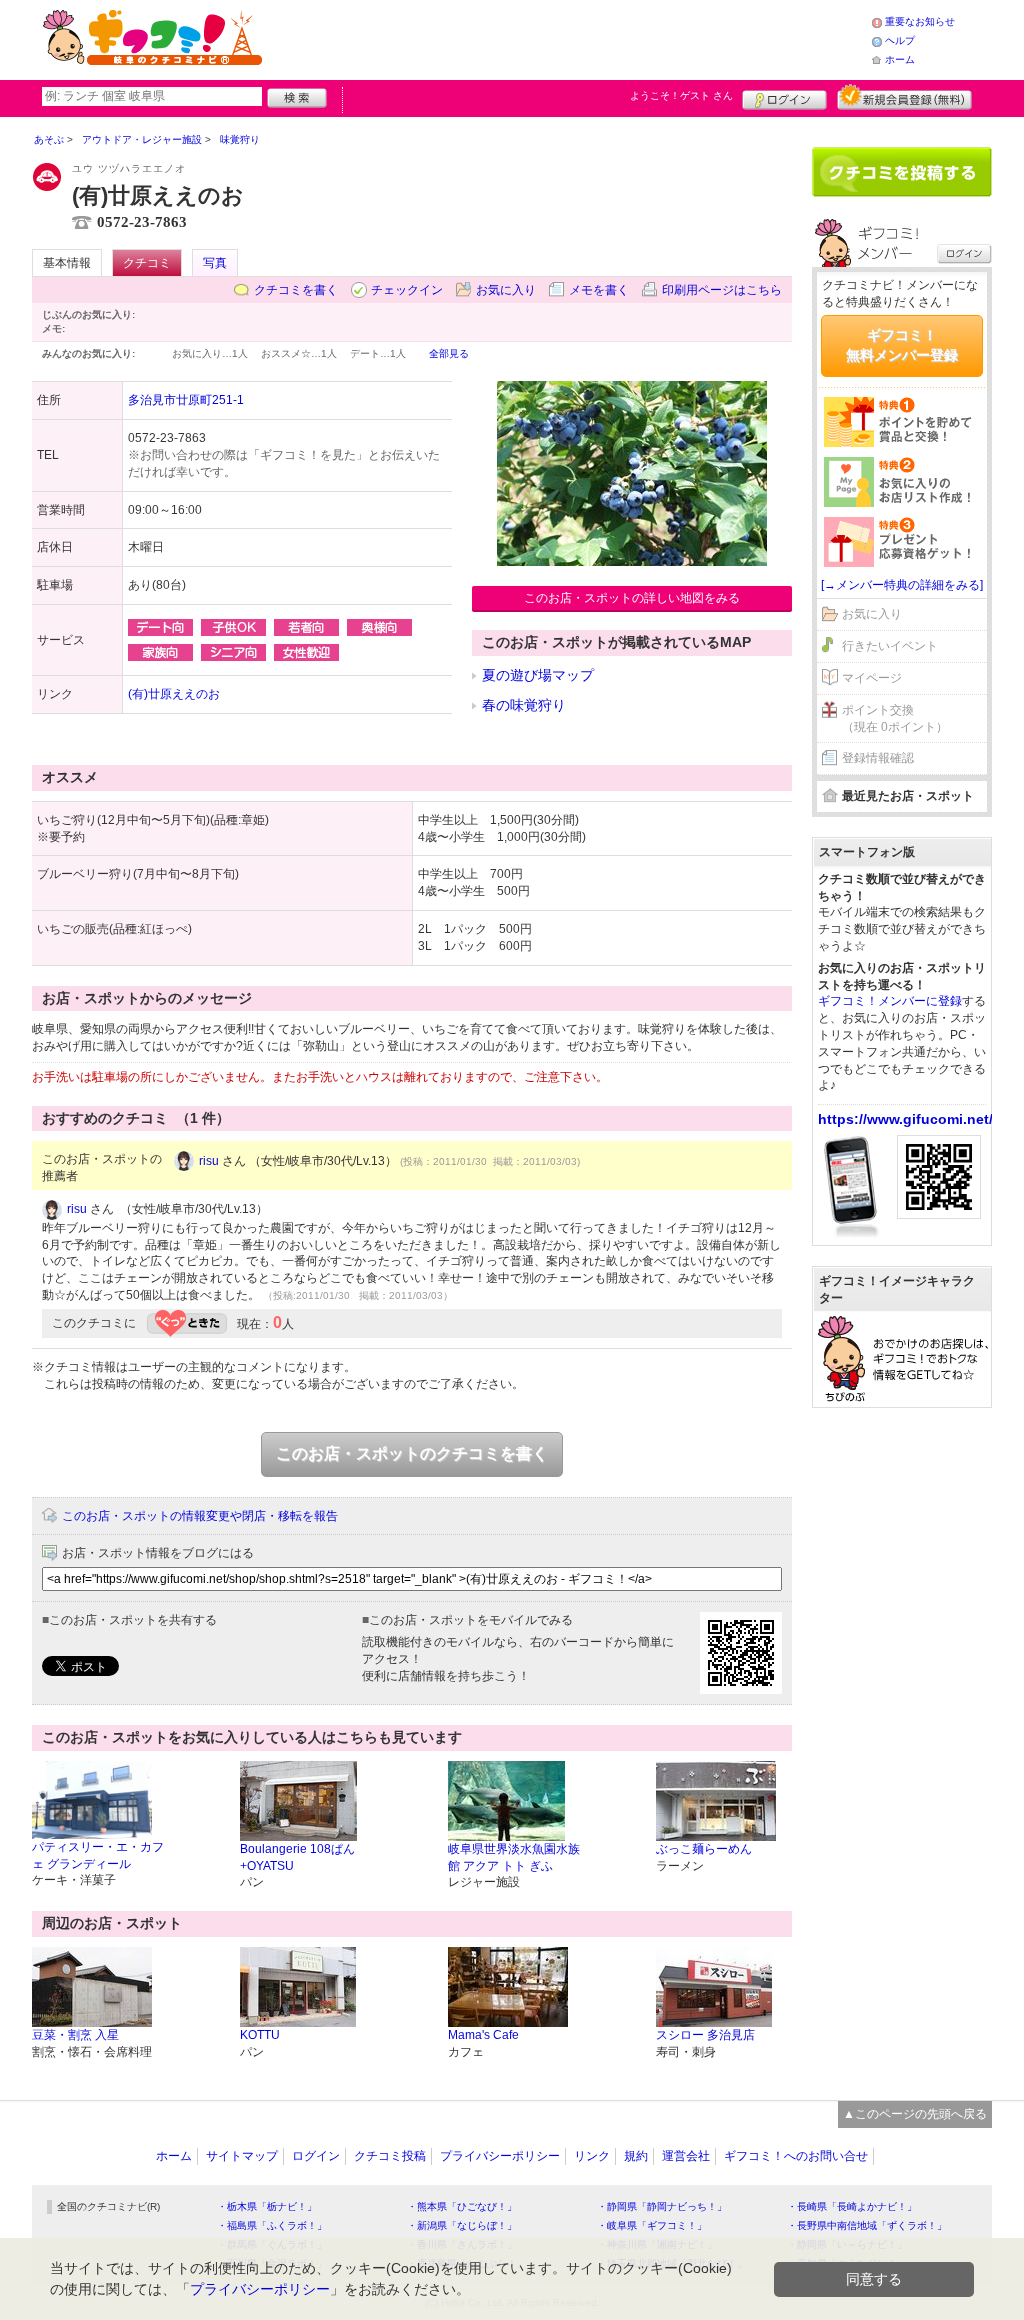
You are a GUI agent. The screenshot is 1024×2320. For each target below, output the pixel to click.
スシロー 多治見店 (705, 2035)
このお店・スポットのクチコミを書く (412, 1453)
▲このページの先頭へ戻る (915, 2114)
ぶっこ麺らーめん (704, 1849)
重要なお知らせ (920, 21)
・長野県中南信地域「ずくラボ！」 (867, 2225)
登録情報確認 (878, 758)
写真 (215, 263)
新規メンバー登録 (904, 97)
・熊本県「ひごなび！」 (462, 2206)
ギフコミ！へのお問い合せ (796, 2156)
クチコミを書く (296, 290)
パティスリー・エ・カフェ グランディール (98, 1855)
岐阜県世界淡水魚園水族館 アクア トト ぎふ (514, 1857)
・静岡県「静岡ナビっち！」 (662, 2206)
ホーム (900, 59)
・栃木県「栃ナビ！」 (267, 2206)
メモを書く (599, 290)
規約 (636, 2156)
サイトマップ (242, 2156)
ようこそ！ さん (681, 95)
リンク (592, 2156)
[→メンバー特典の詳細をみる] (902, 585)
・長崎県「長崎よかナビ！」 (852, 2206)
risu (209, 1161)
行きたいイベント (890, 646)
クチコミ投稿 (390, 2156)
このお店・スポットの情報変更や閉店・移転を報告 (200, 1516)
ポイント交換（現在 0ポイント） (895, 718)
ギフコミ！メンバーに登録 (890, 1001)
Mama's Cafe (483, 2035)
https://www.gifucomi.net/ (905, 1119)
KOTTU (260, 2035)
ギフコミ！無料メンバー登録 (902, 345)
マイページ (872, 678)
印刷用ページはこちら (722, 290)
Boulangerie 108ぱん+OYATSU (297, 1857)
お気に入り (506, 290)
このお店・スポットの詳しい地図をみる (632, 598)
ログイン (784, 97)
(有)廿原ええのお (174, 694)
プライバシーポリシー (500, 2156)
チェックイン (407, 290)
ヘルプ (900, 40)
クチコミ (147, 263)
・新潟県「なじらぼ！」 (462, 2225)
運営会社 (686, 2156)
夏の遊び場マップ (538, 675)
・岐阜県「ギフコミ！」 (652, 2225)
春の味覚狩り (524, 705)
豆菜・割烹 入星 (75, 2035)
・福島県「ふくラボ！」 (272, 2225)
